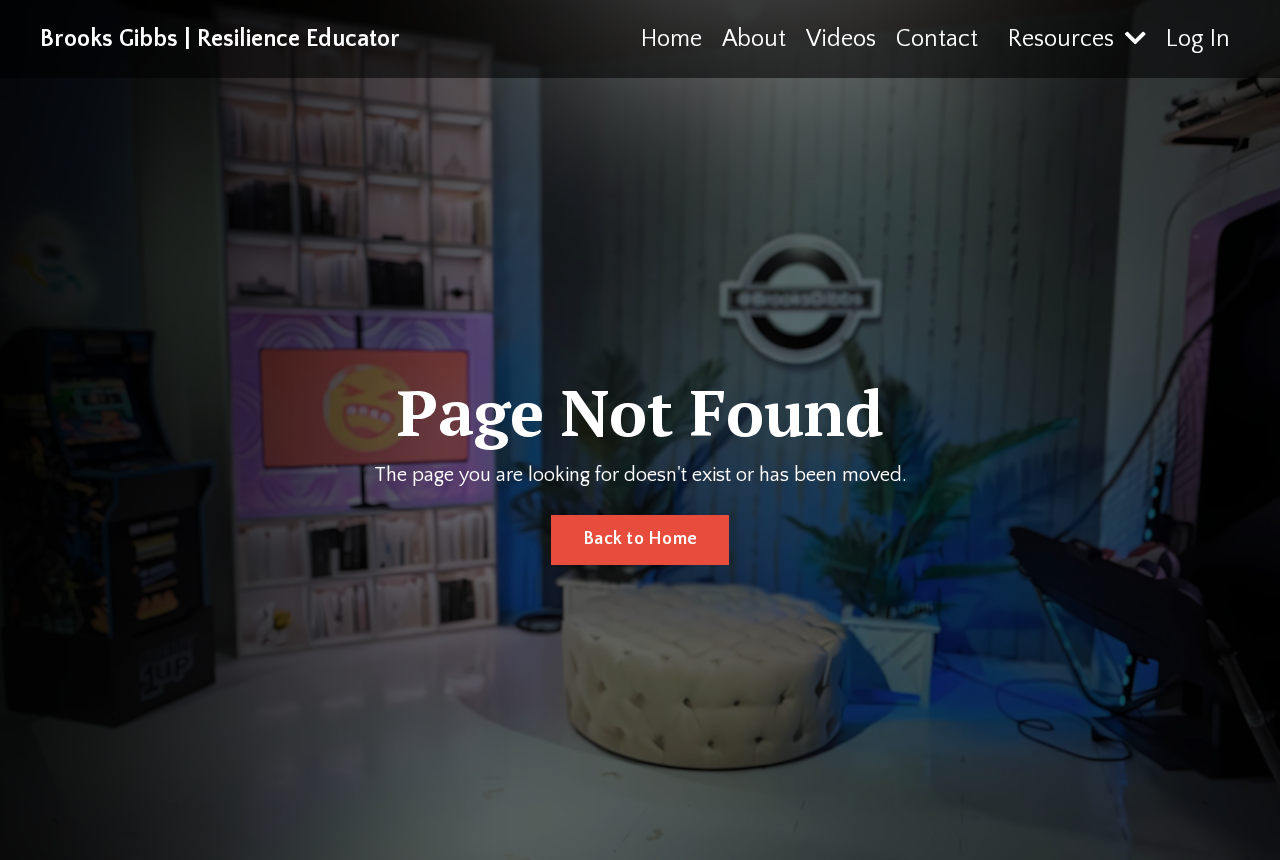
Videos (841, 39)
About (754, 39)
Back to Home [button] (640, 539)
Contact (937, 39)
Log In (1198, 39)
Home (671, 39)
